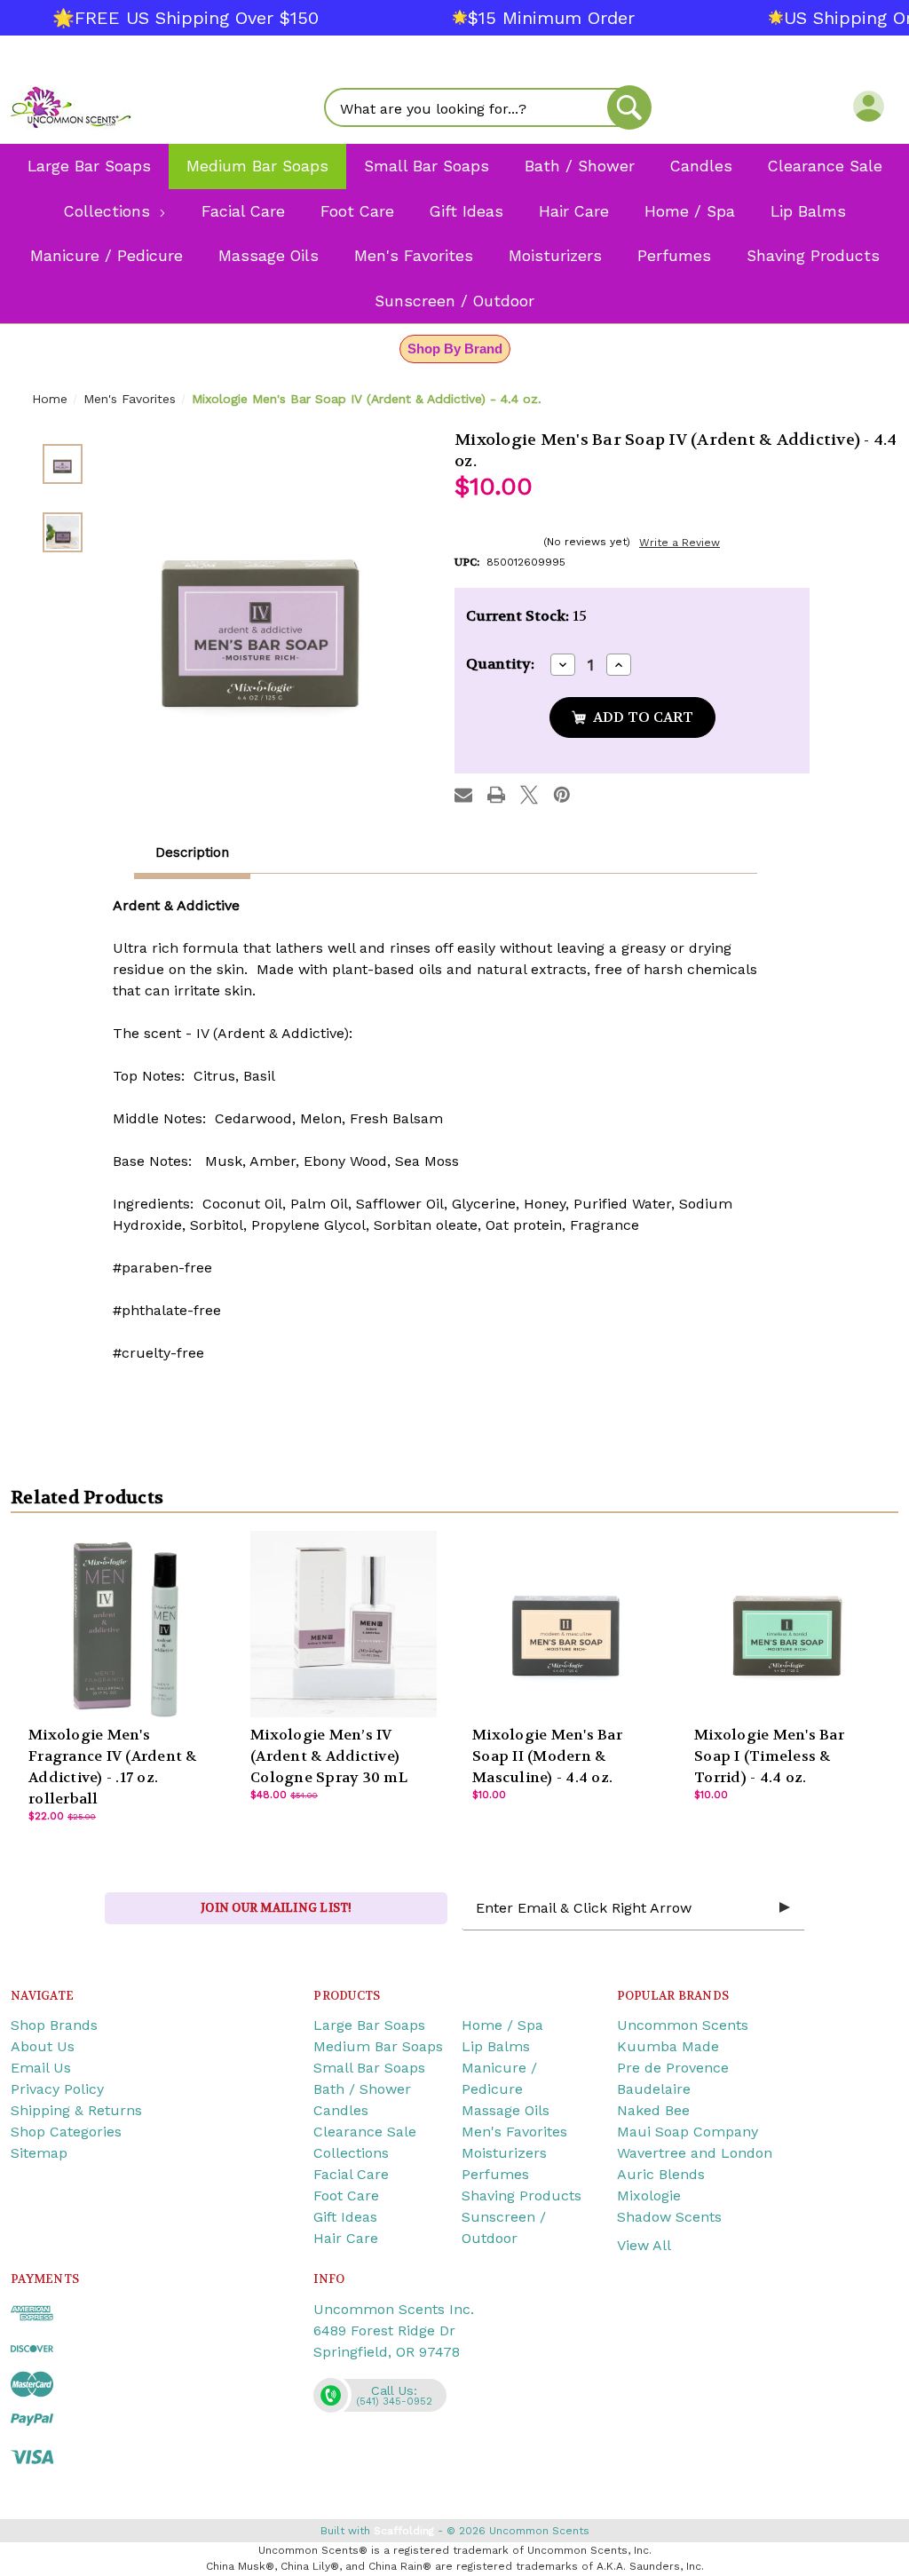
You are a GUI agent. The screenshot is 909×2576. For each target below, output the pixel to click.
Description (192, 852)
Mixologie (649, 2196)
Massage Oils (506, 2110)
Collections (351, 2153)
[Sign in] (869, 106)
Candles (341, 2110)
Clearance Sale (365, 2132)
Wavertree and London (695, 2153)
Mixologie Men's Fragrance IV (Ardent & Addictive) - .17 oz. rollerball (113, 1767)
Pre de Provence (673, 2068)
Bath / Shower (362, 2089)
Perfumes (495, 2174)
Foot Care (346, 2196)
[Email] (463, 795)
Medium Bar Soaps (378, 2046)
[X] (529, 795)
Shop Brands (54, 2025)
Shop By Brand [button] (455, 349)
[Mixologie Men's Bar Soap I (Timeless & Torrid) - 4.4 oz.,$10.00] (787, 1624)
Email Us (41, 2068)
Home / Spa (502, 2025)
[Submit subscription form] (785, 1908)
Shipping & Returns (76, 2110)
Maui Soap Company (688, 2132)
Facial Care (351, 2174)
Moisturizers (504, 2153)
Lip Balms (496, 2046)
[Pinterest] (562, 795)
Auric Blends (661, 2174)
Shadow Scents (669, 2217)
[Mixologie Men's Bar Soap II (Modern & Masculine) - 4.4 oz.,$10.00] (565, 1624)
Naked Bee (653, 2110)
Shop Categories (66, 2132)
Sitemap (39, 2153)
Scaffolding (404, 2531)
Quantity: (500, 664)
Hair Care (346, 2238)
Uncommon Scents (683, 2025)
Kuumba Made (668, 2046)
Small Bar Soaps (369, 2068)
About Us (43, 2046)
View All (644, 2245)
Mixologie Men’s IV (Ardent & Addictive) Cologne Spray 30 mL (329, 1756)
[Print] (496, 795)
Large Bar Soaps (369, 2025)
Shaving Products (522, 2196)
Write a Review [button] (680, 543)
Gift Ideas (345, 2217)
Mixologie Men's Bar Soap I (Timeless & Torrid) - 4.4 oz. (769, 1756)
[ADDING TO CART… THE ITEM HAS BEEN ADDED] (632, 717)
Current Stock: (526, 616)
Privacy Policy (57, 2089)
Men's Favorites (514, 2132)
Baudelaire (654, 2089)
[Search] (629, 107)
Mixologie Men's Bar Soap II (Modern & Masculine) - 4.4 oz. (547, 1756)
